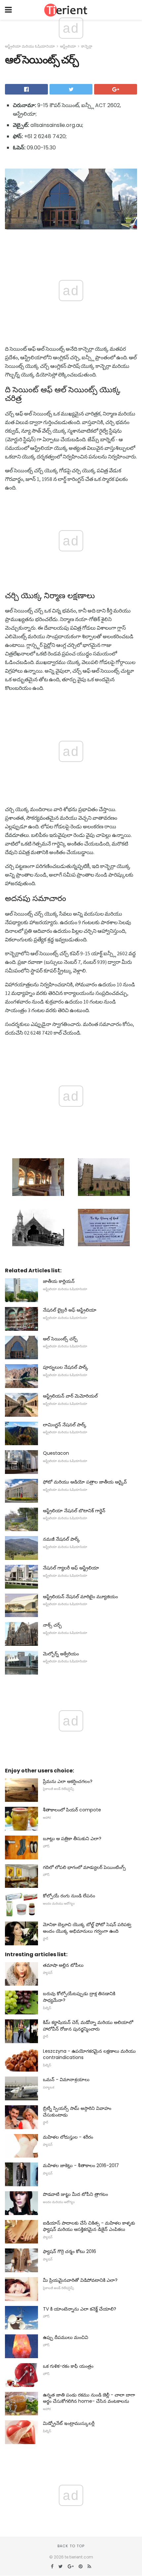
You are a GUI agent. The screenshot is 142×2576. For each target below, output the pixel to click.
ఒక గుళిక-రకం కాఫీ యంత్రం (68, 2366)
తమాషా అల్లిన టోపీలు (63, 1965)
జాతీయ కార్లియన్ (59, 1281)
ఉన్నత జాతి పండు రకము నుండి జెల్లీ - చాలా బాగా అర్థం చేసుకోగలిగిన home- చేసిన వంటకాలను (89, 2398)
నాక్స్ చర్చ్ (52, 1625)
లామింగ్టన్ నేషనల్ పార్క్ (65, 1425)
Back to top (71, 2546)
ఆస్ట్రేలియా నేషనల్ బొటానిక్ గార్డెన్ (74, 1511)
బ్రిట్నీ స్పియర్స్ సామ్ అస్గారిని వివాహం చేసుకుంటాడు (77, 2112)
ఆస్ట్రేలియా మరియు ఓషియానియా (30, 46)
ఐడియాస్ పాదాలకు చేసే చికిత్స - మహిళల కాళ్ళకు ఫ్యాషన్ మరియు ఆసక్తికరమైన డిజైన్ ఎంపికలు (89, 2226)
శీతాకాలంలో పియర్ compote (72, 1810)
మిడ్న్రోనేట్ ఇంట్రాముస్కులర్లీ (69, 2423)
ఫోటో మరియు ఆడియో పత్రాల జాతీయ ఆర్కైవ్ (85, 1482)
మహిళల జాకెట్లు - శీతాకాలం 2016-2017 (81, 2165)
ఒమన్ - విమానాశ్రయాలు (66, 2080)
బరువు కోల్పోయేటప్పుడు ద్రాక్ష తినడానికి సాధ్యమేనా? (79, 1997)
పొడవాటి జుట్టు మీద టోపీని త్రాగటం (75, 2194)
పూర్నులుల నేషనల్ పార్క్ (66, 1367)
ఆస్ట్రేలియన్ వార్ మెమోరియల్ (70, 1396)
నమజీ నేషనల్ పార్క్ (61, 1539)
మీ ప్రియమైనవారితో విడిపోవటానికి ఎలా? (80, 2280)
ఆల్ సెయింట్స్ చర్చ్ (60, 1339)
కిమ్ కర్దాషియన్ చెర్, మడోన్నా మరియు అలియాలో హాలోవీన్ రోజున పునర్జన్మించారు (88, 2026)
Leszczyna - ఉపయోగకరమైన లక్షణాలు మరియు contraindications (89, 2054)
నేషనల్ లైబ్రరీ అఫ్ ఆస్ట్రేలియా (70, 1310)
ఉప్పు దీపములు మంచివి (66, 2337)
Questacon (56, 1453)
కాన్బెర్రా (87, 46)
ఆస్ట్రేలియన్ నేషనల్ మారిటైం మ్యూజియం (80, 1597)
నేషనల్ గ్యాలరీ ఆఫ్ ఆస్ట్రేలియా (71, 1568)
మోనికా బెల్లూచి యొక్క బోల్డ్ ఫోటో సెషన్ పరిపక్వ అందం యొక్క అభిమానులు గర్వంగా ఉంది (87, 1928)
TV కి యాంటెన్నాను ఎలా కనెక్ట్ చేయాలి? (80, 2309)
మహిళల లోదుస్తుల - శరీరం (68, 2137)
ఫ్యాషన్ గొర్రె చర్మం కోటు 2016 (70, 2251)
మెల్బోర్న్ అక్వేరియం (61, 1654)
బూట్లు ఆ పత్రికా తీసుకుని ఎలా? (72, 1839)
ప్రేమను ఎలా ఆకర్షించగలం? (68, 1781)
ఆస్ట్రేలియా (68, 46)
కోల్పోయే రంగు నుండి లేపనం (69, 1896)
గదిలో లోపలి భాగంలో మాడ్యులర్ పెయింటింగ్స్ (84, 1867)
